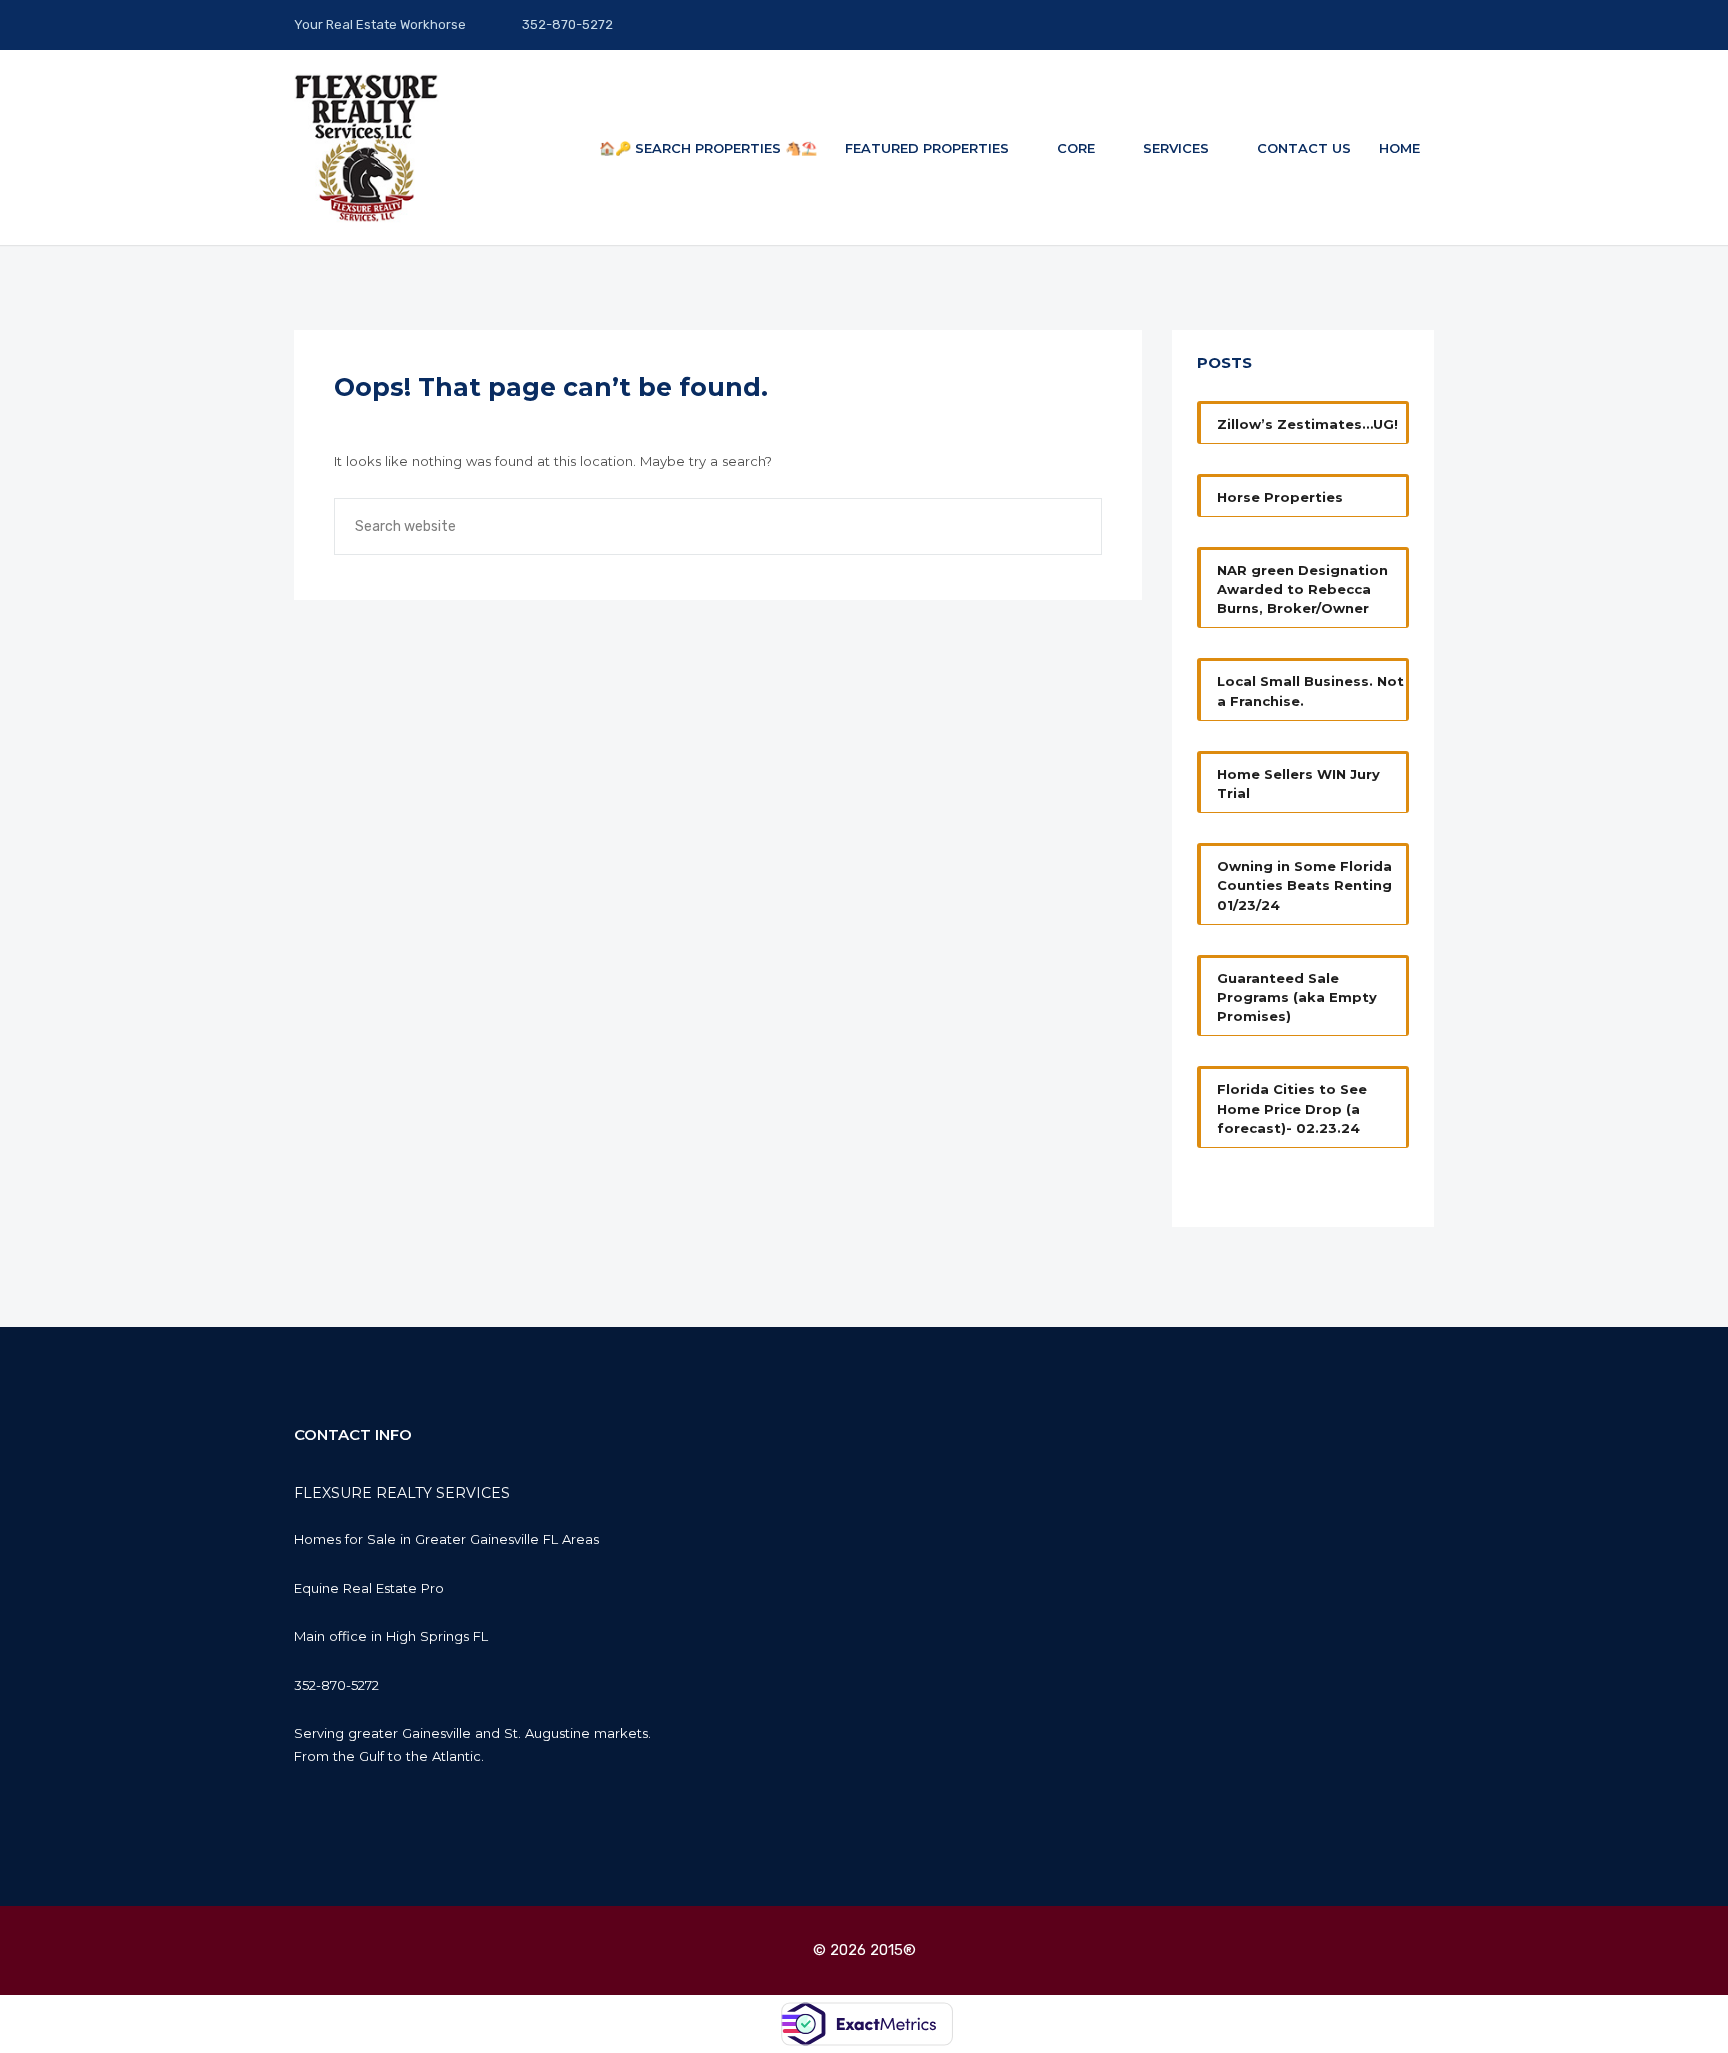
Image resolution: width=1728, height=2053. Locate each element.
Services (1178, 148)
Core (1078, 148)
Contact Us (1304, 148)
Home (1399, 148)
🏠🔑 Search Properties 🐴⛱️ (708, 148)
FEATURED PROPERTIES (929, 148)
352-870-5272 (566, 24)
